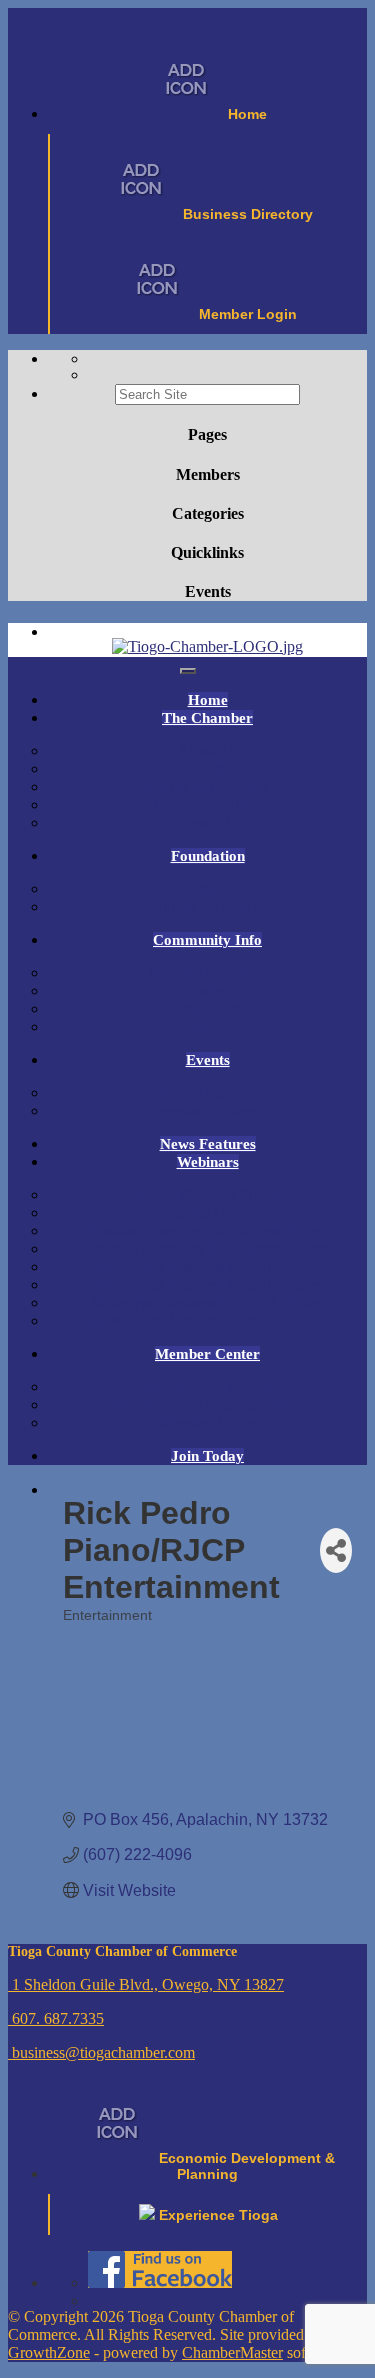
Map (207, 1026)
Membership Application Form (208, 1404)
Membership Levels (207, 1386)
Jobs (208, 990)
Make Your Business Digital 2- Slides (208, 1320)
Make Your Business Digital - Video (208, 1266)
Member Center (207, 1354)
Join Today (207, 1456)
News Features (208, 1144)
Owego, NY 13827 (148, 1984)
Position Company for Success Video (207, 1230)
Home (208, 700)
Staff (208, 768)
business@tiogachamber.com (101, 2052)
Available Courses (207, 1212)
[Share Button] (336, 1550)
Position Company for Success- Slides (208, 1248)
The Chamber (207, 718)
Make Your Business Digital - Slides (208, 1284)
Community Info (207, 940)
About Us (208, 750)
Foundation (208, 856)
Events (208, 1060)
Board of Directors (208, 786)
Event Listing (207, 1092)
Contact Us (207, 822)
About (208, 888)
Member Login (207, 1422)
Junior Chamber (207, 906)
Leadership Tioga (208, 804)
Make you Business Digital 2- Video (208, 1302)
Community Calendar (208, 1110)
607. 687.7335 (56, 2018)
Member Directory (207, 972)
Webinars (208, 1162)
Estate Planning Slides (208, 1194)
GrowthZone (49, 2352)
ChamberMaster (232, 2352)
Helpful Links (208, 1008)
